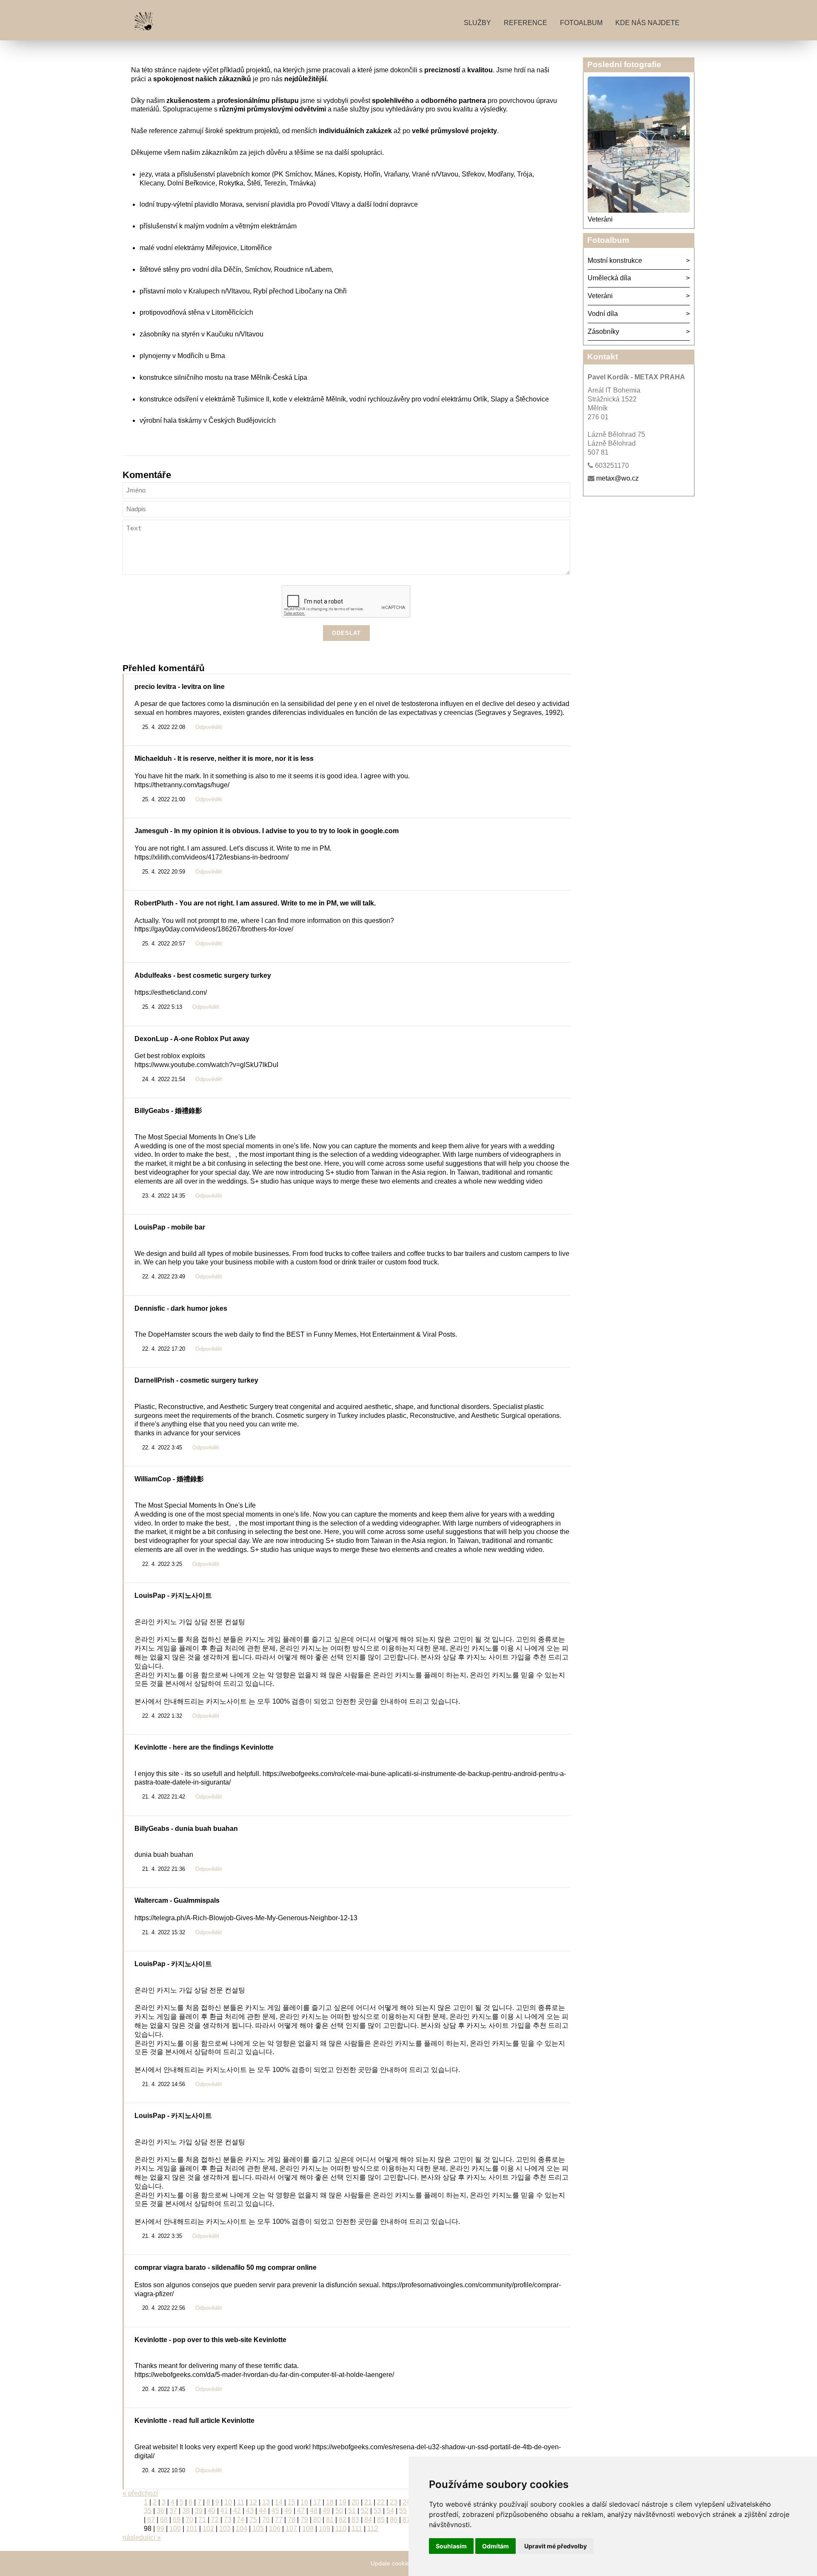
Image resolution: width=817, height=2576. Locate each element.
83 (355, 2520)
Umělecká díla (609, 278)
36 (160, 2511)
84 (368, 2520)
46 (288, 2511)
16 (304, 2502)
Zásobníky (603, 332)
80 (317, 2520)
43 (250, 2511)
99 (160, 2529)
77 (279, 2520)
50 (339, 2511)
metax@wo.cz (617, 478)
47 (301, 2511)
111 (357, 2529)
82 (343, 2520)
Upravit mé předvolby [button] (556, 2546)
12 (253, 2502)
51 (352, 2511)
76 (266, 2520)
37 (173, 2511)
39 (199, 2511)
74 (240, 2520)
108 (308, 2529)
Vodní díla (603, 314)
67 (151, 2520)
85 (381, 2520)
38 (186, 2511)
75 (253, 2520)
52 (365, 2511)
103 (225, 2529)
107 (291, 2529)
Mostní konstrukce (615, 260)
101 (192, 2529)
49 (326, 2511)
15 (291, 2502)
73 (228, 2520)
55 (403, 2511)
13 (266, 2502)
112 (373, 2529)
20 (355, 2502)
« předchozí (140, 2493)
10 (228, 2502)
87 (406, 2520)
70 (189, 2520)
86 (394, 2520)
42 (237, 2511)
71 (202, 2520)
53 (377, 2511)
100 (175, 2529)
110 (341, 2529)
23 (394, 2502)
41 (224, 2511)
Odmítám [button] (496, 2546)
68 (164, 2520)
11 (241, 2502)
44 (263, 2511)
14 (279, 2502)
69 (177, 2520)
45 (275, 2511)
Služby (477, 23)
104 (241, 2529)
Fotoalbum (581, 23)
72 (215, 2520)
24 (406, 2502)
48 (314, 2511)
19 (343, 2502)
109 (324, 2529)
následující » (142, 2538)
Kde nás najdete (647, 23)
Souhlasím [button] (451, 2546)
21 (368, 2502)
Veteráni (600, 219)
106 (275, 2529)
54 (390, 2511)
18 (330, 2502)
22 (381, 2502)
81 (330, 2520)
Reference (526, 23)
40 (211, 2511)
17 (317, 2502)
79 (304, 2520)
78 (291, 2520)
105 (258, 2529)
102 (208, 2529)
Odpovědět (209, 727)
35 (148, 2511)
